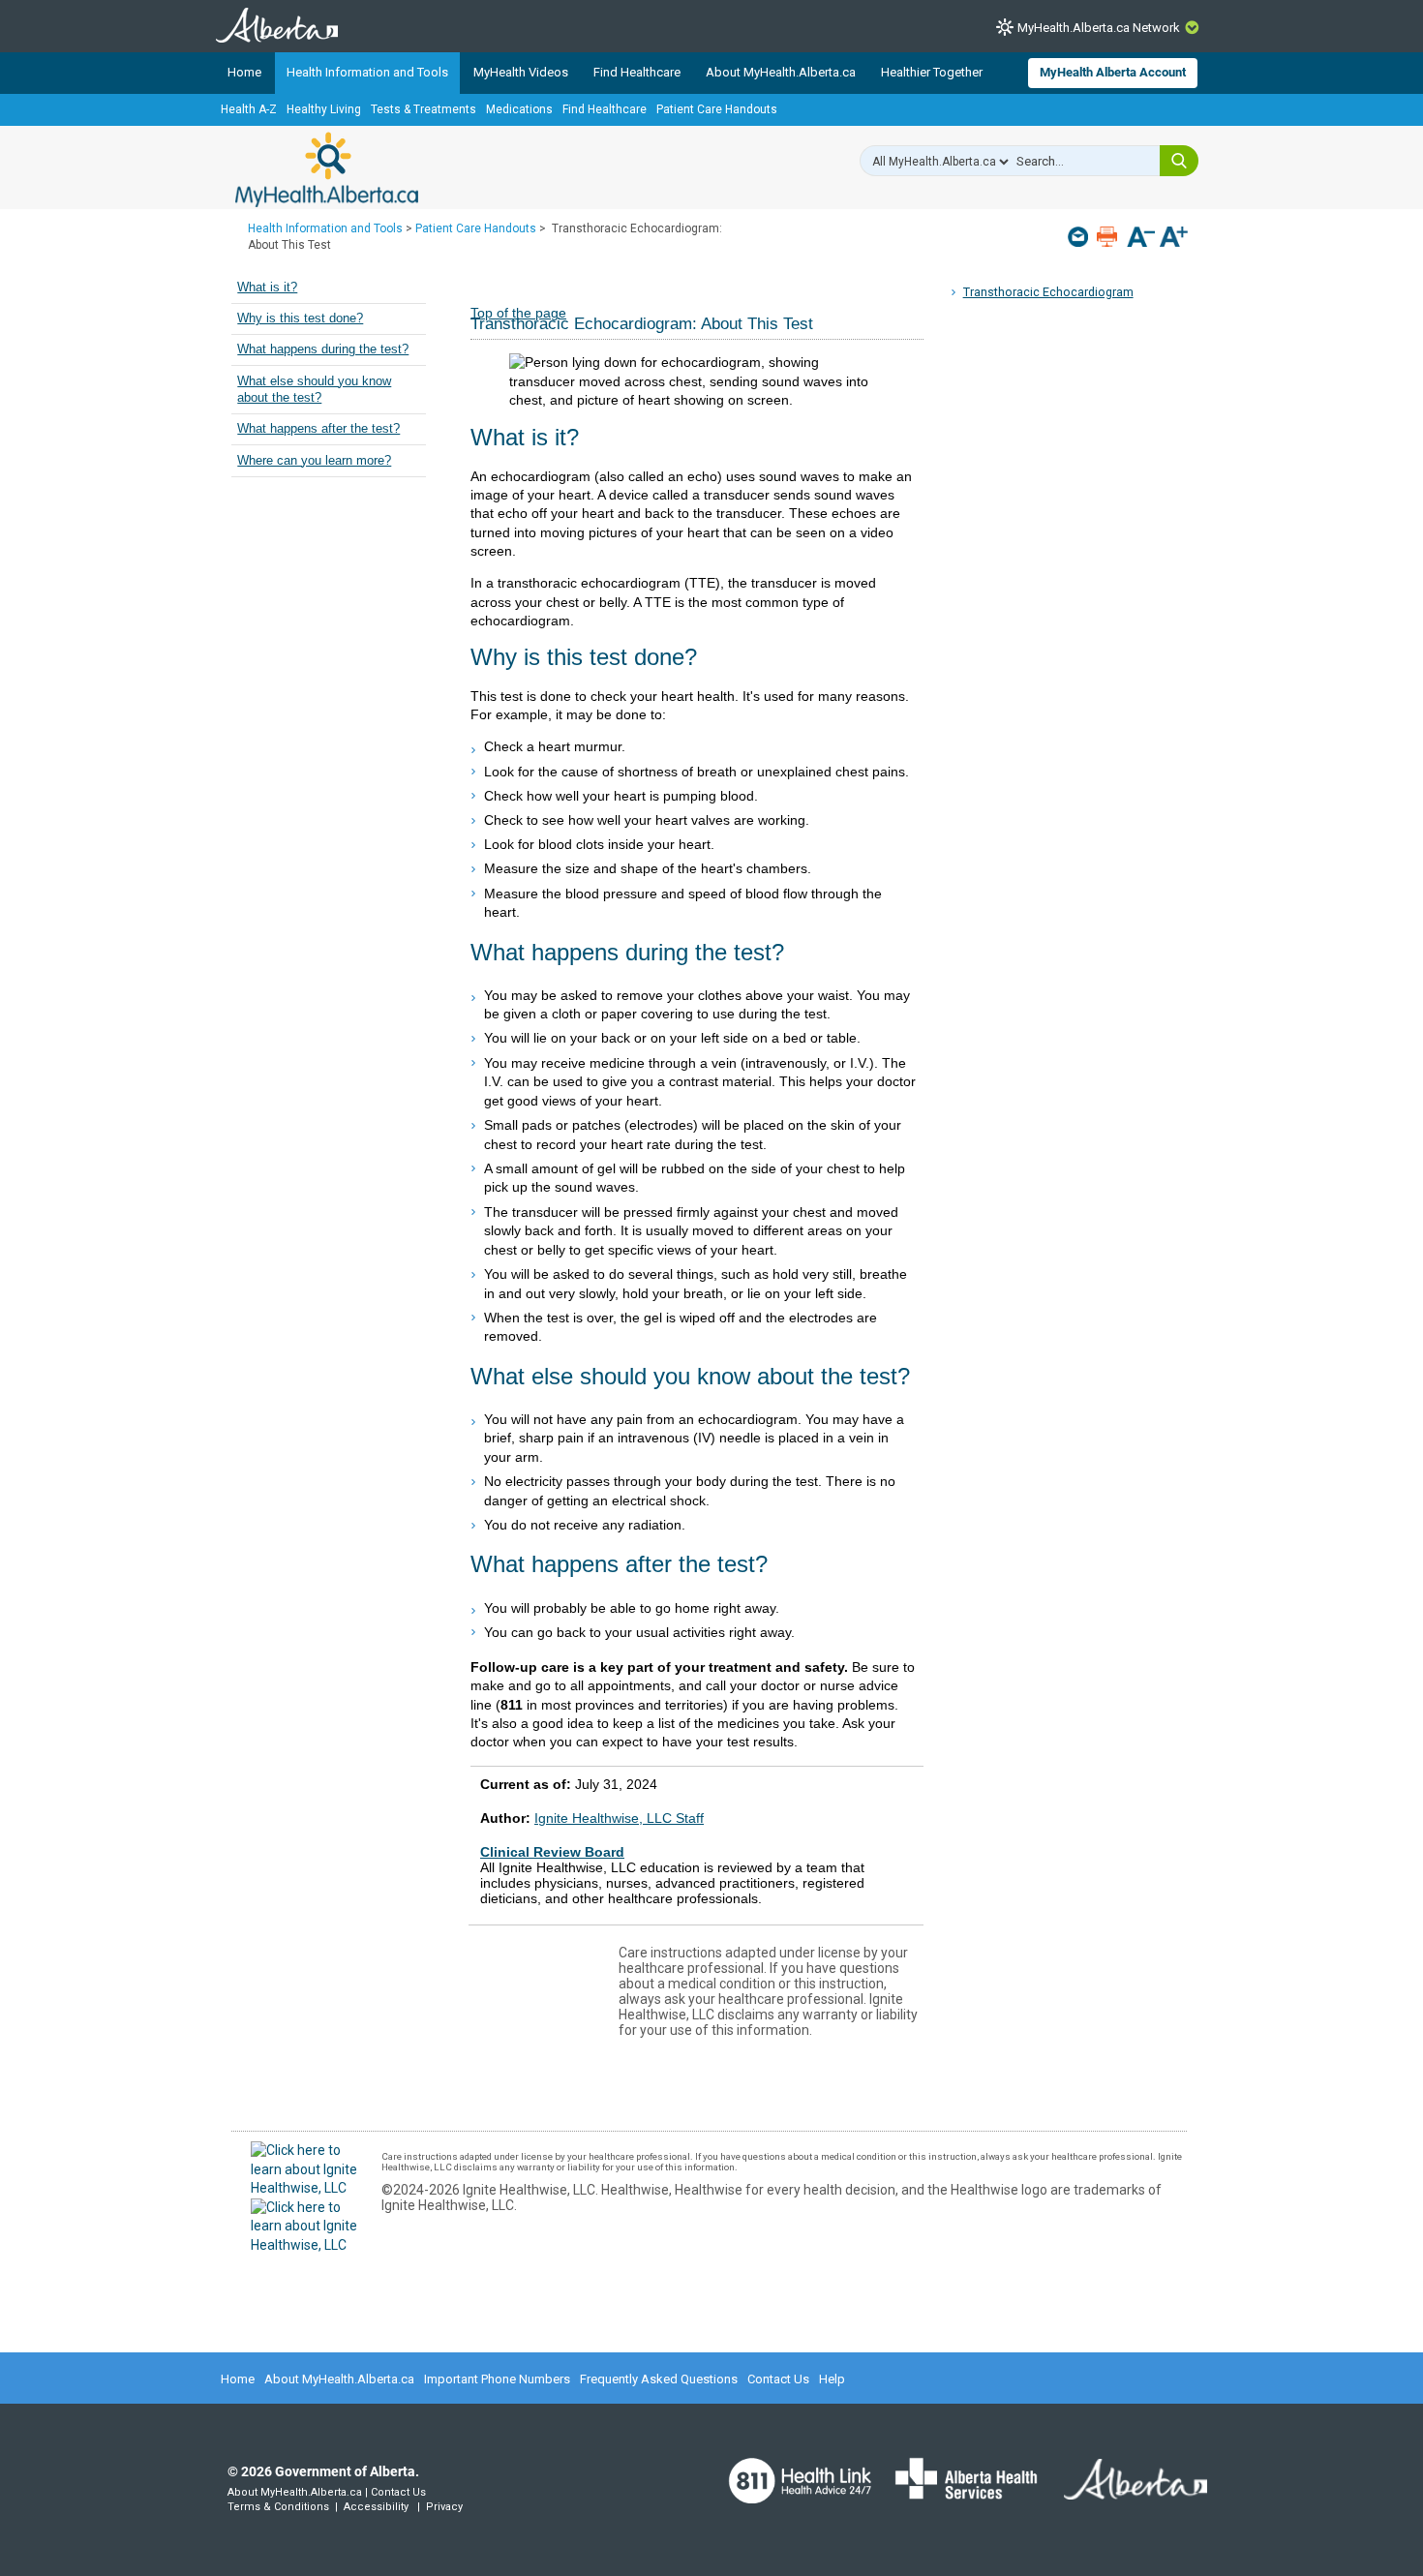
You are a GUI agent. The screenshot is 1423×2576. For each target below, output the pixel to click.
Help (832, 2379)
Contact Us (778, 2379)
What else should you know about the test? (314, 390)
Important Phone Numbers (497, 2379)
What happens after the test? (318, 429)
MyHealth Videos (521, 72)
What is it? (267, 288)
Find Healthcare (637, 72)
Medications (519, 109)
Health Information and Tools (367, 72)
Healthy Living (324, 109)
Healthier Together (932, 72)
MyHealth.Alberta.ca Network (1099, 28)
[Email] (1080, 237)
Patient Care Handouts (717, 109)
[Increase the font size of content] (1174, 239)
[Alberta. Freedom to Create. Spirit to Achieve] (1124, 2491)
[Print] (1109, 237)
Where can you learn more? (314, 461)
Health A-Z (249, 109)
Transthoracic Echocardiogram (1048, 292)
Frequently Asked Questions (659, 2379)
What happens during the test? (323, 349)
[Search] (1179, 161)
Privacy (444, 2507)
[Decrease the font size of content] (1141, 239)
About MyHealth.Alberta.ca (781, 72)
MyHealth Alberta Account (1113, 72)
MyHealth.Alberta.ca (327, 169)
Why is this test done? (300, 318)
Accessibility (376, 2507)
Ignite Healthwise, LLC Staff (619, 1818)
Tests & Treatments (424, 109)
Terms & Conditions (278, 2507)
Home (244, 72)
